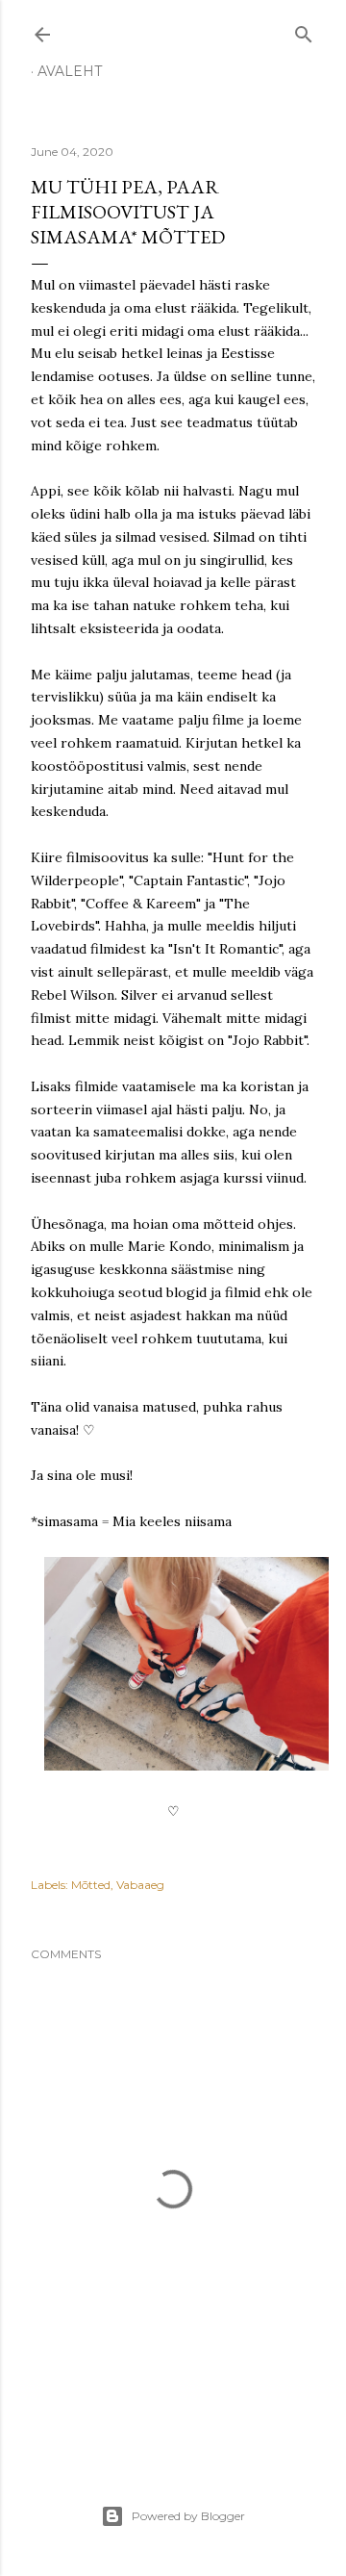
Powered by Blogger (188, 2516)
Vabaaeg (140, 1885)
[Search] (304, 30)
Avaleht (70, 71)
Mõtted (91, 1885)
